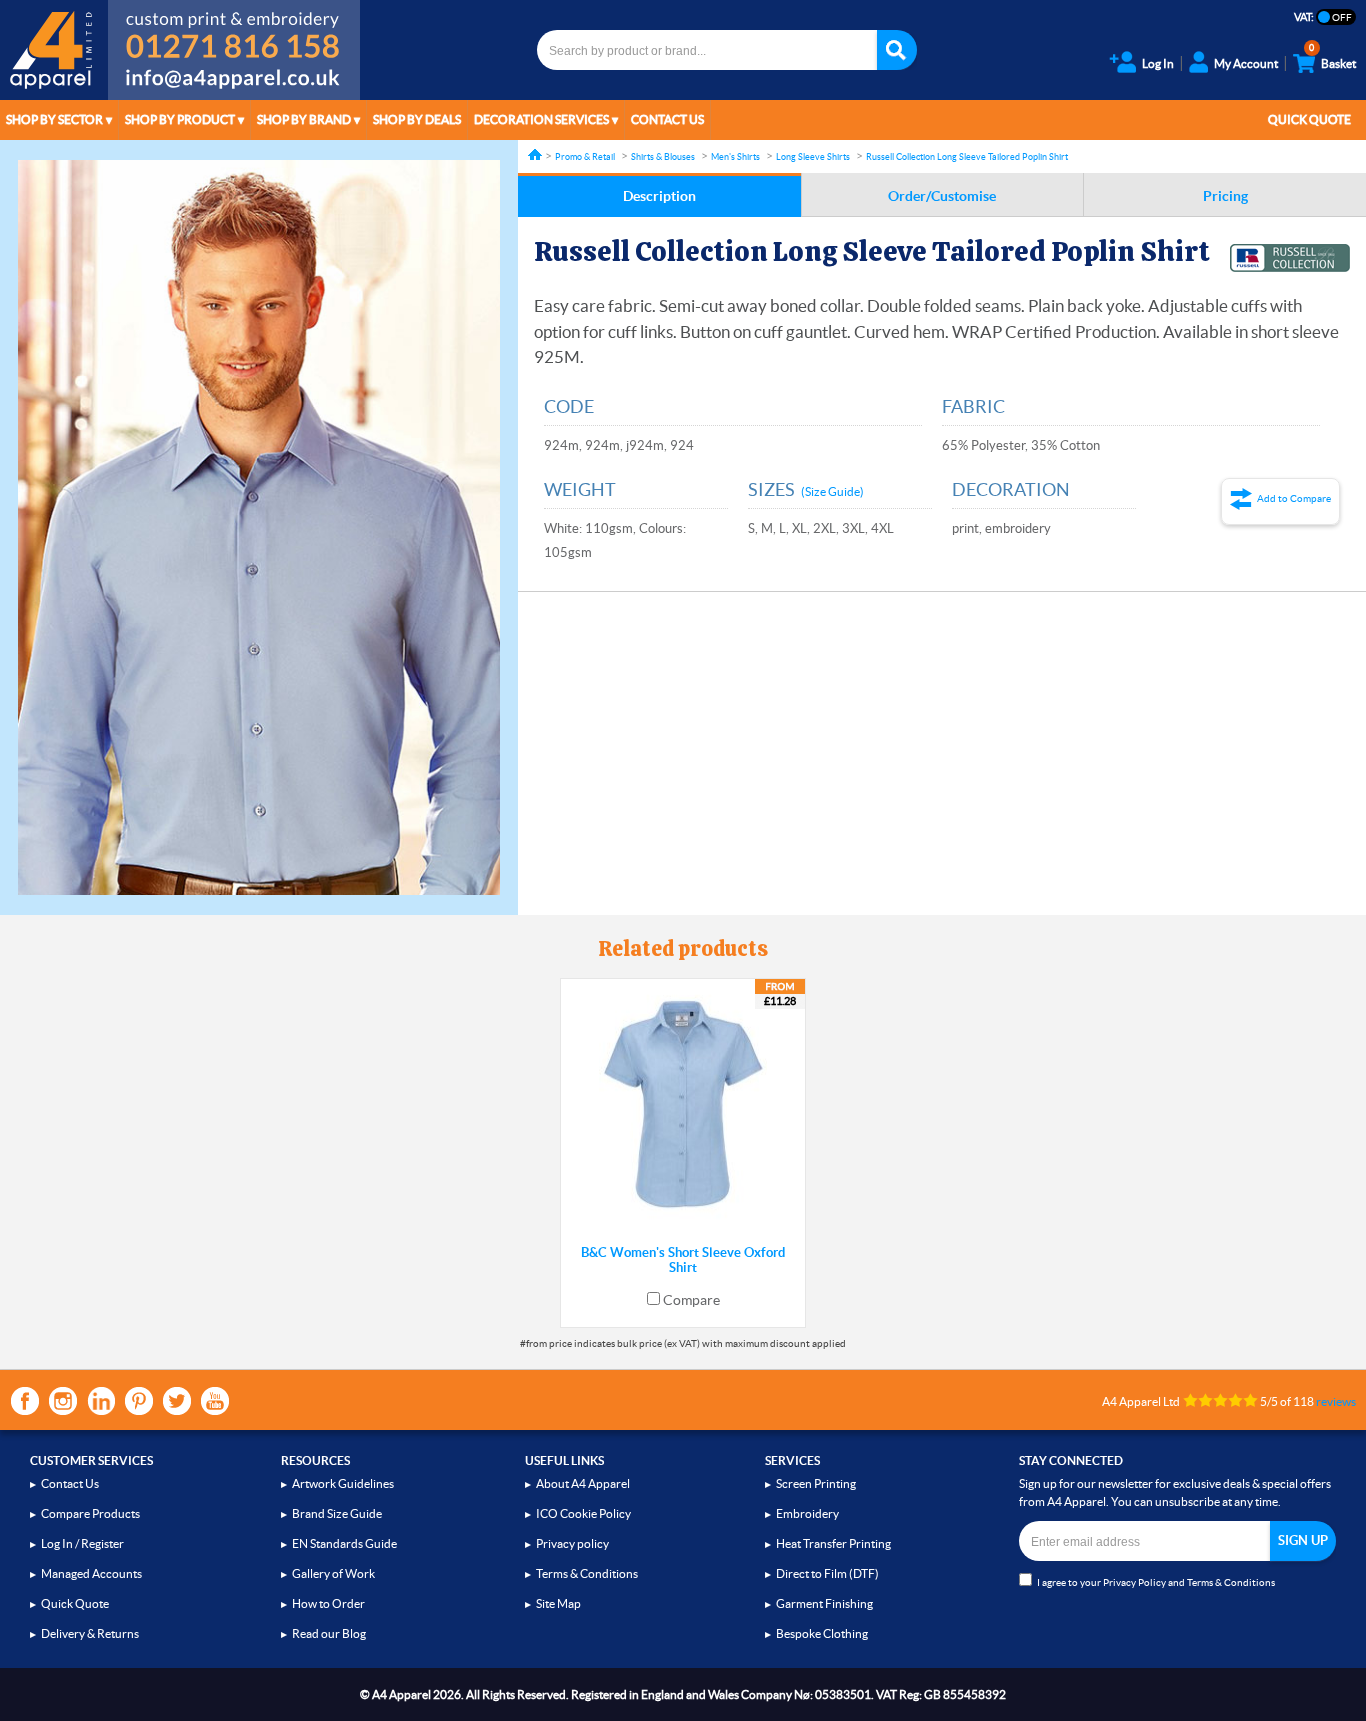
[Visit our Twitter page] (177, 1401)
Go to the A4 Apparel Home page (54, 50)
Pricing (1225, 196)
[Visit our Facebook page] (25, 1401)
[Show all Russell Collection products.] (1290, 258)
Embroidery (807, 1513)
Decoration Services (541, 119)
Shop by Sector (54, 119)
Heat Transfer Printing (833, 1543)
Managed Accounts (91, 1573)
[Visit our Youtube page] (215, 1401)
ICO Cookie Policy (583, 1513)
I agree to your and (1156, 1582)
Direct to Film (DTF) (827, 1573)
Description (659, 196)
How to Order (328, 1603)
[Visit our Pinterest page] (139, 1401)
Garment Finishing (824, 1603)
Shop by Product (180, 119)
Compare (691, 1300)
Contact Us (667, 119)
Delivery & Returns (90, 1633)
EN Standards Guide (344, 1543)
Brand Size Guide (337, 1513)
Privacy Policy (1134, 1582)
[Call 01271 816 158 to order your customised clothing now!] (234, 32)
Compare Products (90, 1513)
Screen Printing (816, 1483)
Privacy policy (572, 1543)
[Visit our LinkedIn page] (101, 1401)
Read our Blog (329, 1633)
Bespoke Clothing (822, 1633)
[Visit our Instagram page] (63, 1401)
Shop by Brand (304, 119)
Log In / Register (82, 1543)
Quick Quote (1309, 119)
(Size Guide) (832, 491)
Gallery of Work (333, 1573)
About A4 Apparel (583, 1483)
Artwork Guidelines (343, 1483)
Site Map (558, 1603)
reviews (1336, 1401)
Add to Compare (1294, 498)
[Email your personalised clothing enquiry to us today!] (234, 82)
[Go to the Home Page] (535, 154)
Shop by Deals (417, 119)
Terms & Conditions (587, 1573)
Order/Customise (942, 196)
